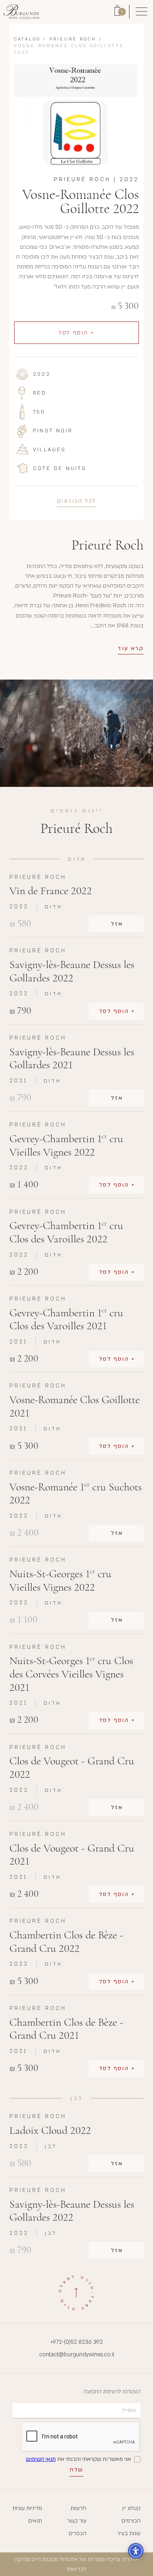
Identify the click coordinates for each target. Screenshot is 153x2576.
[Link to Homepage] (21, 12)
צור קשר (77, 2521)
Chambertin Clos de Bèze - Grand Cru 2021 (66, 2029)
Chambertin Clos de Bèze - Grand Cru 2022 (66, 1942)
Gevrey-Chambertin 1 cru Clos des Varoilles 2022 (66, 1232)
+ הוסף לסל (77, 333)
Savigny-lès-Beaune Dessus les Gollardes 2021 (72, 1059)
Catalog (27, 39)
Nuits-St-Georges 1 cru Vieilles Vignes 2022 (60, 1581)
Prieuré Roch (73, 39)
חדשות (78, 2508)
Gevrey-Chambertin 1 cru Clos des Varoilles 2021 (66, 1320)
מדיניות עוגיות (27, 2508)
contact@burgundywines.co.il (77, 2355)
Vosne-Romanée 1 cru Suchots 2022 (76, 1494)
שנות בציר (129, 2533)
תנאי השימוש (41, 2459)
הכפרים (77, 2533)
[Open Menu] (141, 12)
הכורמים (131, 2521)
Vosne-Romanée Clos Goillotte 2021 (75, 1407)
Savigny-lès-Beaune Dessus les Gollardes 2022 (72, 971)
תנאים (35, 2521)
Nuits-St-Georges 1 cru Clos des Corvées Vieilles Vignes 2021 (71, 1674)
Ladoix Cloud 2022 (50, 2130)
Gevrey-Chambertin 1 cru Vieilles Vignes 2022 (66, 1146)
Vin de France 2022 (51, 891)
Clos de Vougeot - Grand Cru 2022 (72, 1768)
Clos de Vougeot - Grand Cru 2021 (72, 1855)
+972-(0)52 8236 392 (76, 2342)
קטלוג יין (131, 2508)
